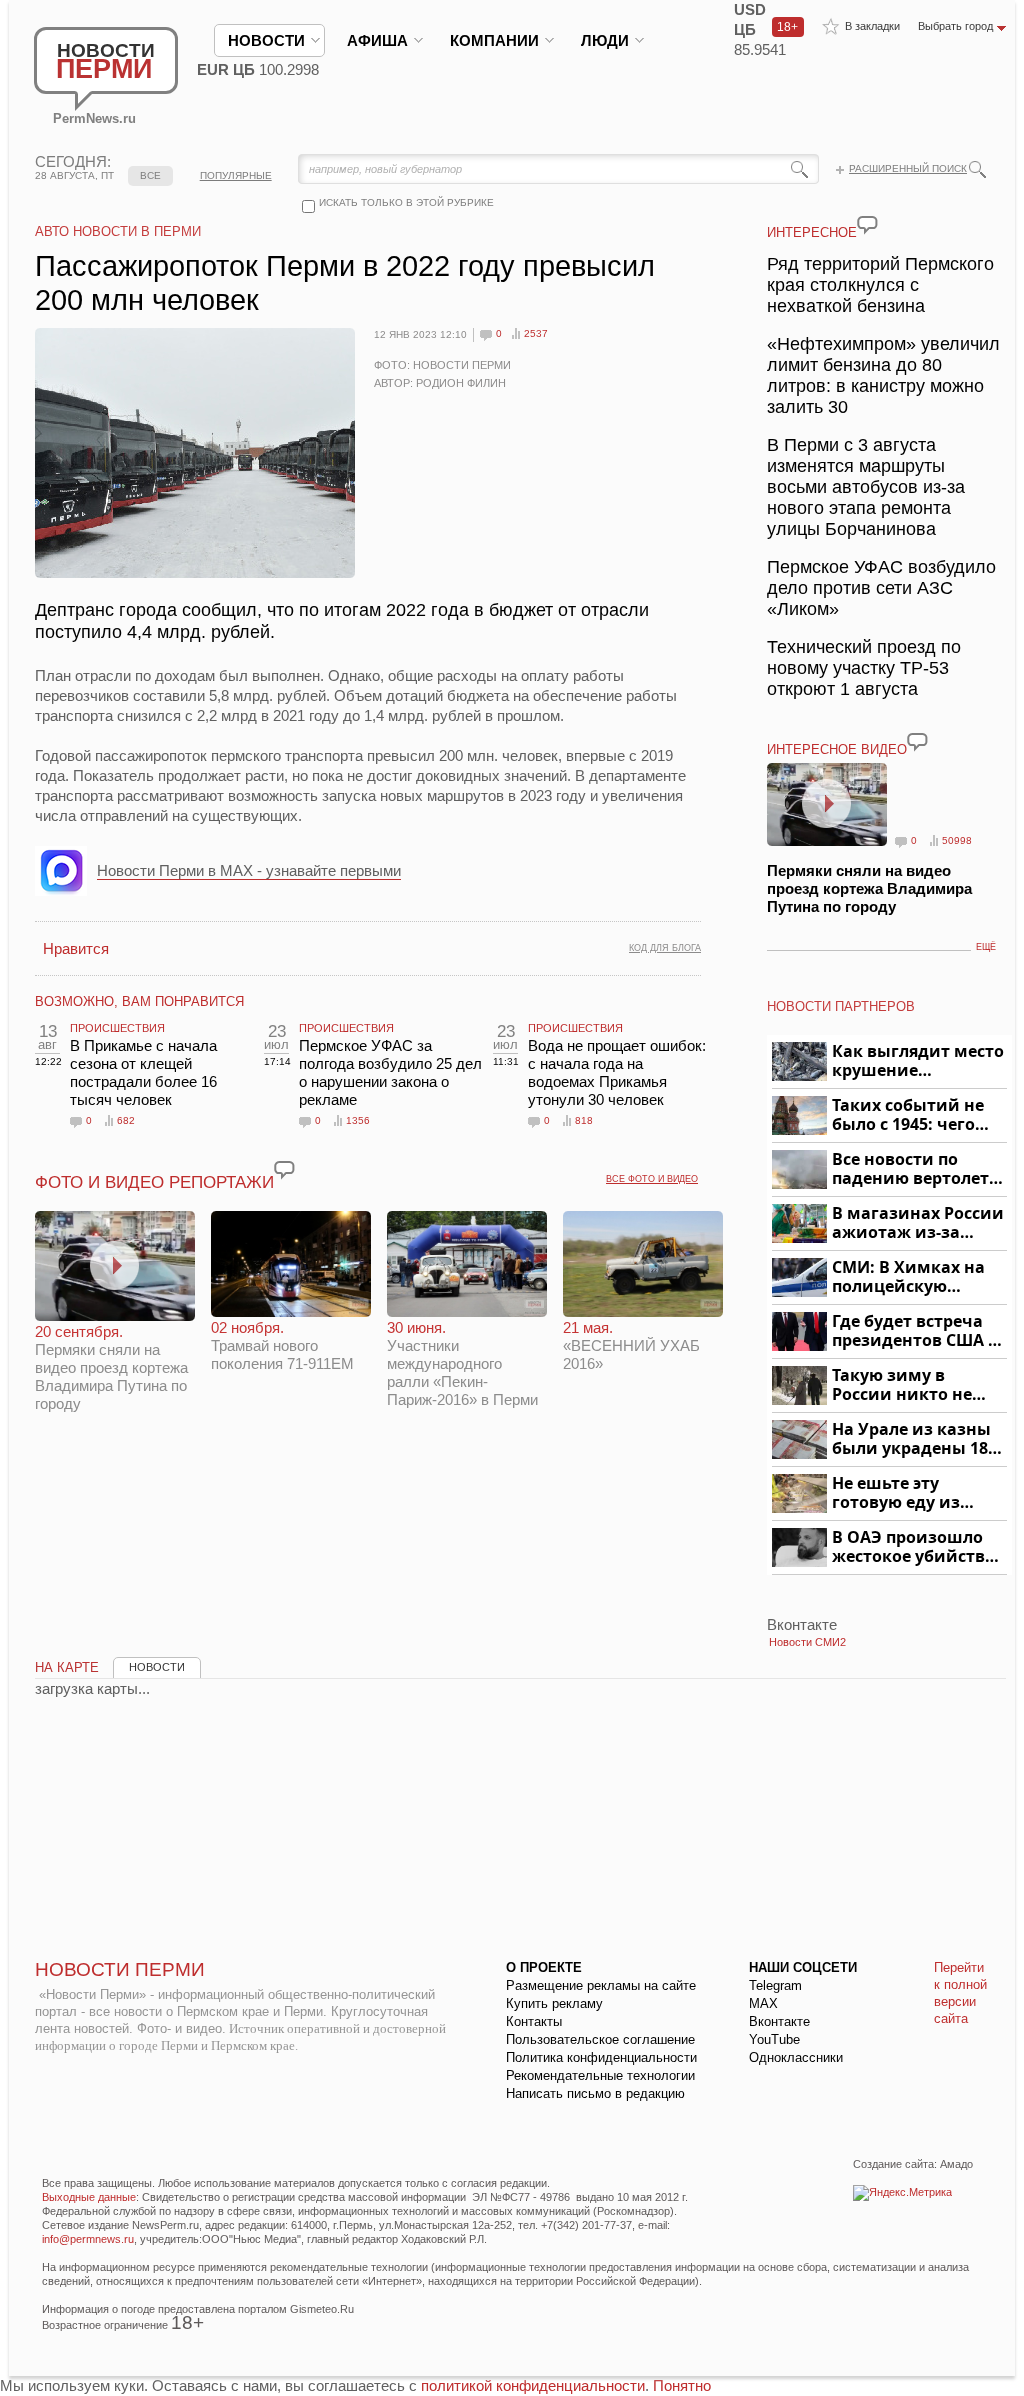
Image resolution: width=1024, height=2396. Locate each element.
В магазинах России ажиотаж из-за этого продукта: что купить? (918, 1223)
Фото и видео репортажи (154, 1182)
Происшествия (117, 1028)
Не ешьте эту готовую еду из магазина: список (907, 1493)
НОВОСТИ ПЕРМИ (120, 1969)
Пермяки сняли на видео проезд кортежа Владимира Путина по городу (111, 1367)
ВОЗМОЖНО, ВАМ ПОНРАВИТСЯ (139, 1001)
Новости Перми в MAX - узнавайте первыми (249, 870)
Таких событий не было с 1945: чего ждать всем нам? (908, 1115)
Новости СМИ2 (807, 1642)
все (150, 175)
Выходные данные (89, 2197)
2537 (536, 333)
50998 (957, 840)
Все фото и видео (652, 1179)
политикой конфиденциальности (533, 2385)
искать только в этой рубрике (406, 202)
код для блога (665, 948)
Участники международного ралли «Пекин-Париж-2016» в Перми (462, 1363)
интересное (812, 232)
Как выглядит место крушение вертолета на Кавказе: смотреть (918, 1061)
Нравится (76, 948)
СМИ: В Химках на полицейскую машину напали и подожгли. (909, 1277)
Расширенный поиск (908, 168)
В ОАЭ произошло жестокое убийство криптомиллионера (916, 1547)
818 (584, 1120)
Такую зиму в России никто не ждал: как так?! (902, 1385)
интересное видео (837, 749)
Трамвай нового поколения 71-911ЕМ (282, 1345)
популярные (236, 175)
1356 (358, 1120)
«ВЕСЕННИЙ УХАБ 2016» (631, 1345)
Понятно (682, 2385)
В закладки (872, 26)
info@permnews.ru (88, 2239)
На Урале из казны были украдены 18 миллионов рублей (913, 1439)
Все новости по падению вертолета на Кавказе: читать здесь (915, 1169)
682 (126, 1120)
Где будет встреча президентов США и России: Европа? (916, 1331)
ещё (986, 947)
